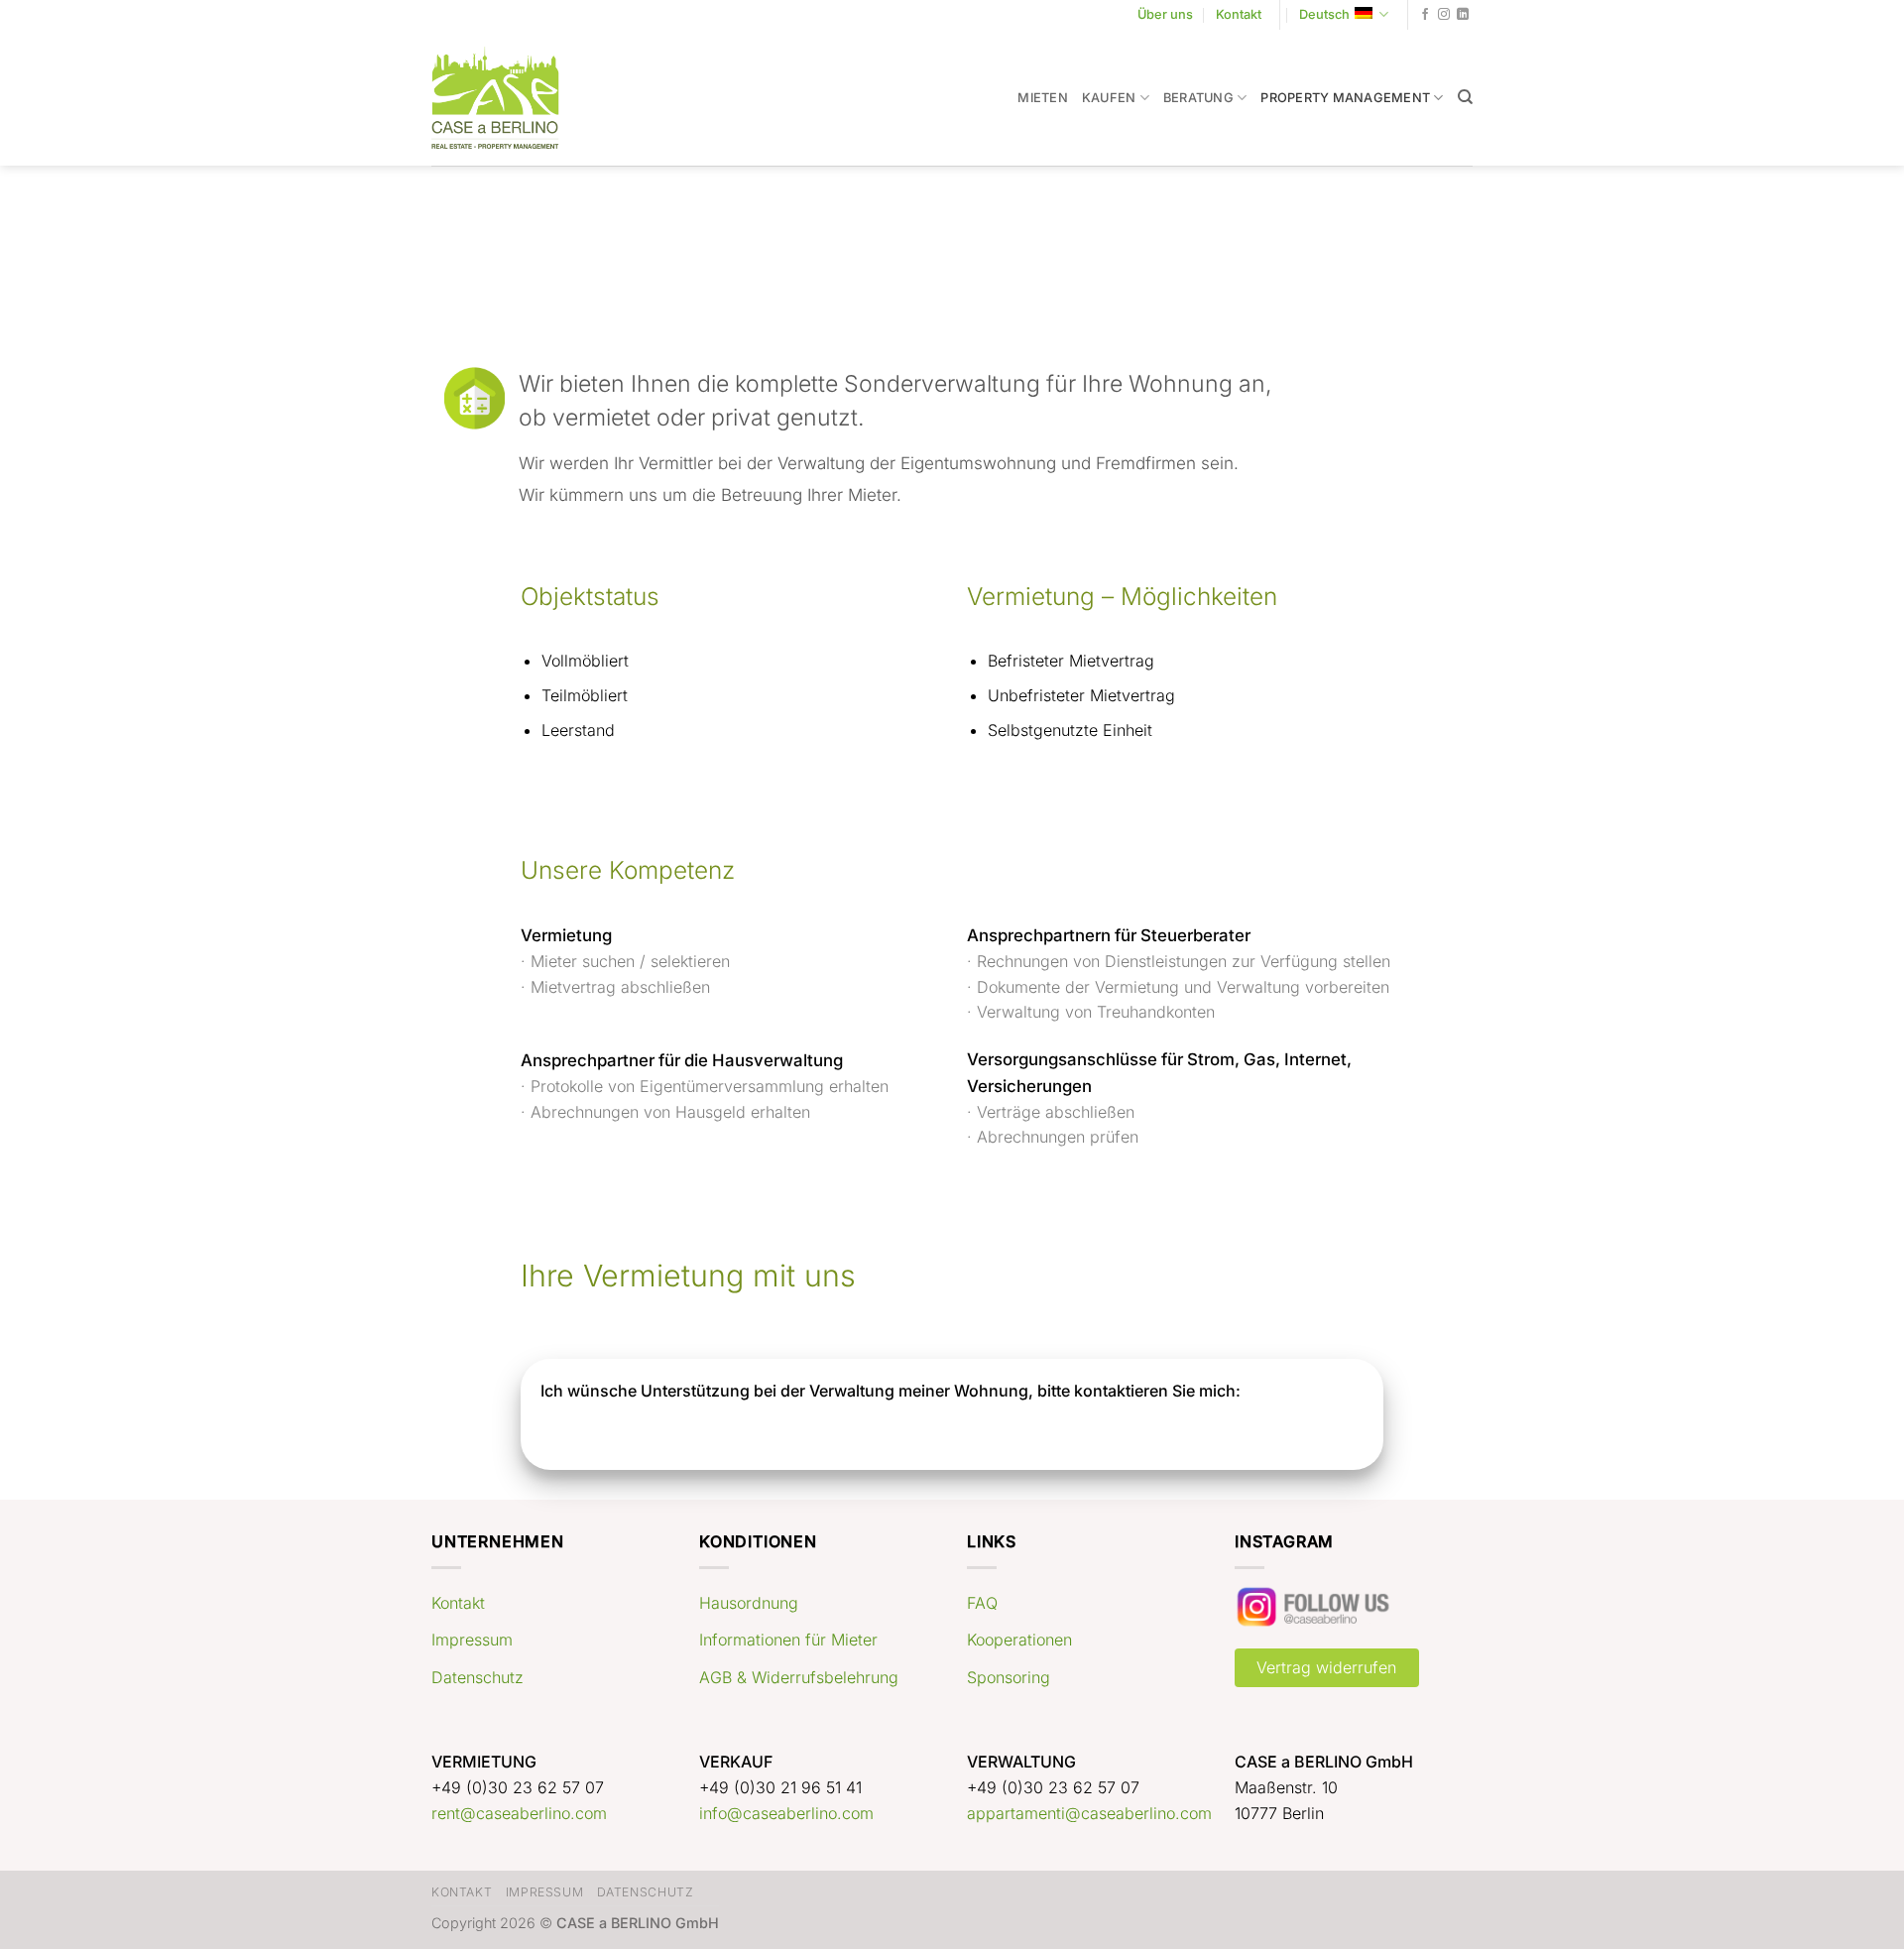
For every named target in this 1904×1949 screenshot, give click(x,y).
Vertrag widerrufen (1326, 1667)
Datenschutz (477, 1677)
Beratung (1198, 98)
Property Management (1345, 98)
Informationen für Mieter (788, 1640)
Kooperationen (1019, 1640)
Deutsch (1324, 14)
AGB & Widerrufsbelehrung (799, 1677)
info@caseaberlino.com (786, 1813)
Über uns (1165, 14)
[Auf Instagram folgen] (1444, 15)
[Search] (1465, 97)
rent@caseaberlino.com (519, 1813)
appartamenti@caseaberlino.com (1089, 1813)
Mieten (1043, 98)
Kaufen (1109, 98)
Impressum (472, 1640)
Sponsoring (1009, 1677)
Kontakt (1239, 14)
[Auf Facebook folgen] (1425, 15)
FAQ (982, 1603)
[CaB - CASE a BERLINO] (508, 98)
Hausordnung (749, 1603)
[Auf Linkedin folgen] (1463, 15)
